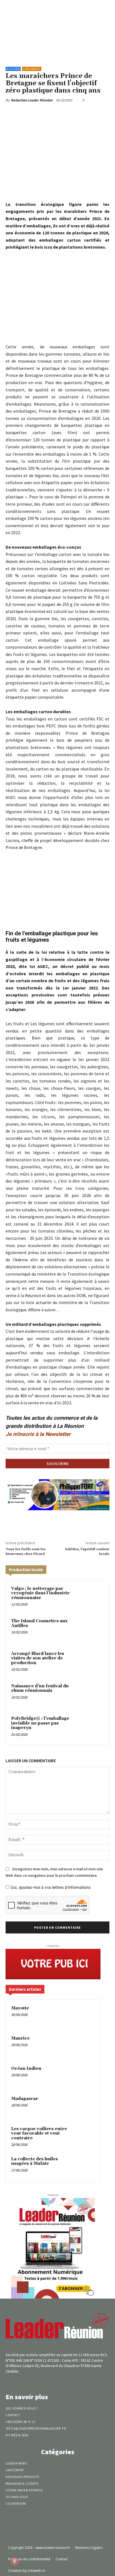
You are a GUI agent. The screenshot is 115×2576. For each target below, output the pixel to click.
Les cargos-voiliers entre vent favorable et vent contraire (39, 2133)
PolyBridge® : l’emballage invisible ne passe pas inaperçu (40, 1723)
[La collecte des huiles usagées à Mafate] (84, 2167)
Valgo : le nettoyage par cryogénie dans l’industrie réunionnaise (40, 1593)
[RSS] (67, 2382)
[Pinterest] (54, 113)
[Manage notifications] (15, 2561)
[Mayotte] (84, 2016)
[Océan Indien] (84, 2076)
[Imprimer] (93, 113)
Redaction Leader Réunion (32, 100)
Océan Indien (26, 2069)
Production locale (26, 1570)
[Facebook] (29, 113)
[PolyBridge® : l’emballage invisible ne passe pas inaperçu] (92, 1727)
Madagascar (25, 2099)
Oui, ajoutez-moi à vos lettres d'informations (50, 1887)
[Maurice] (84, 2046)
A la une (13, 69)
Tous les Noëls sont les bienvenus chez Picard (26, 1551)
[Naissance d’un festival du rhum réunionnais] (92, 1695)
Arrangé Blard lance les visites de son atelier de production (38, 1658)
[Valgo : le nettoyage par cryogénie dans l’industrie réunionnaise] (92, 1597)
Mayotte (20, 2008)
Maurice (20, 2038)
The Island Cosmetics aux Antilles (39, 1623)
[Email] (80, 113)
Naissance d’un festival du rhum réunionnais (40, 1688)
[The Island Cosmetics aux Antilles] (92, 1630)
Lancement (32, 69)
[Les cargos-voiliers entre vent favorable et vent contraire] (84, 2137)
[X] (42, 113)
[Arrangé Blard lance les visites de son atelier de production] (92, 1662)
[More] (106, 113)
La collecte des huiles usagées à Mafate (34, 2161)
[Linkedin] (67, 113)
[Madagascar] (84, 2106)
